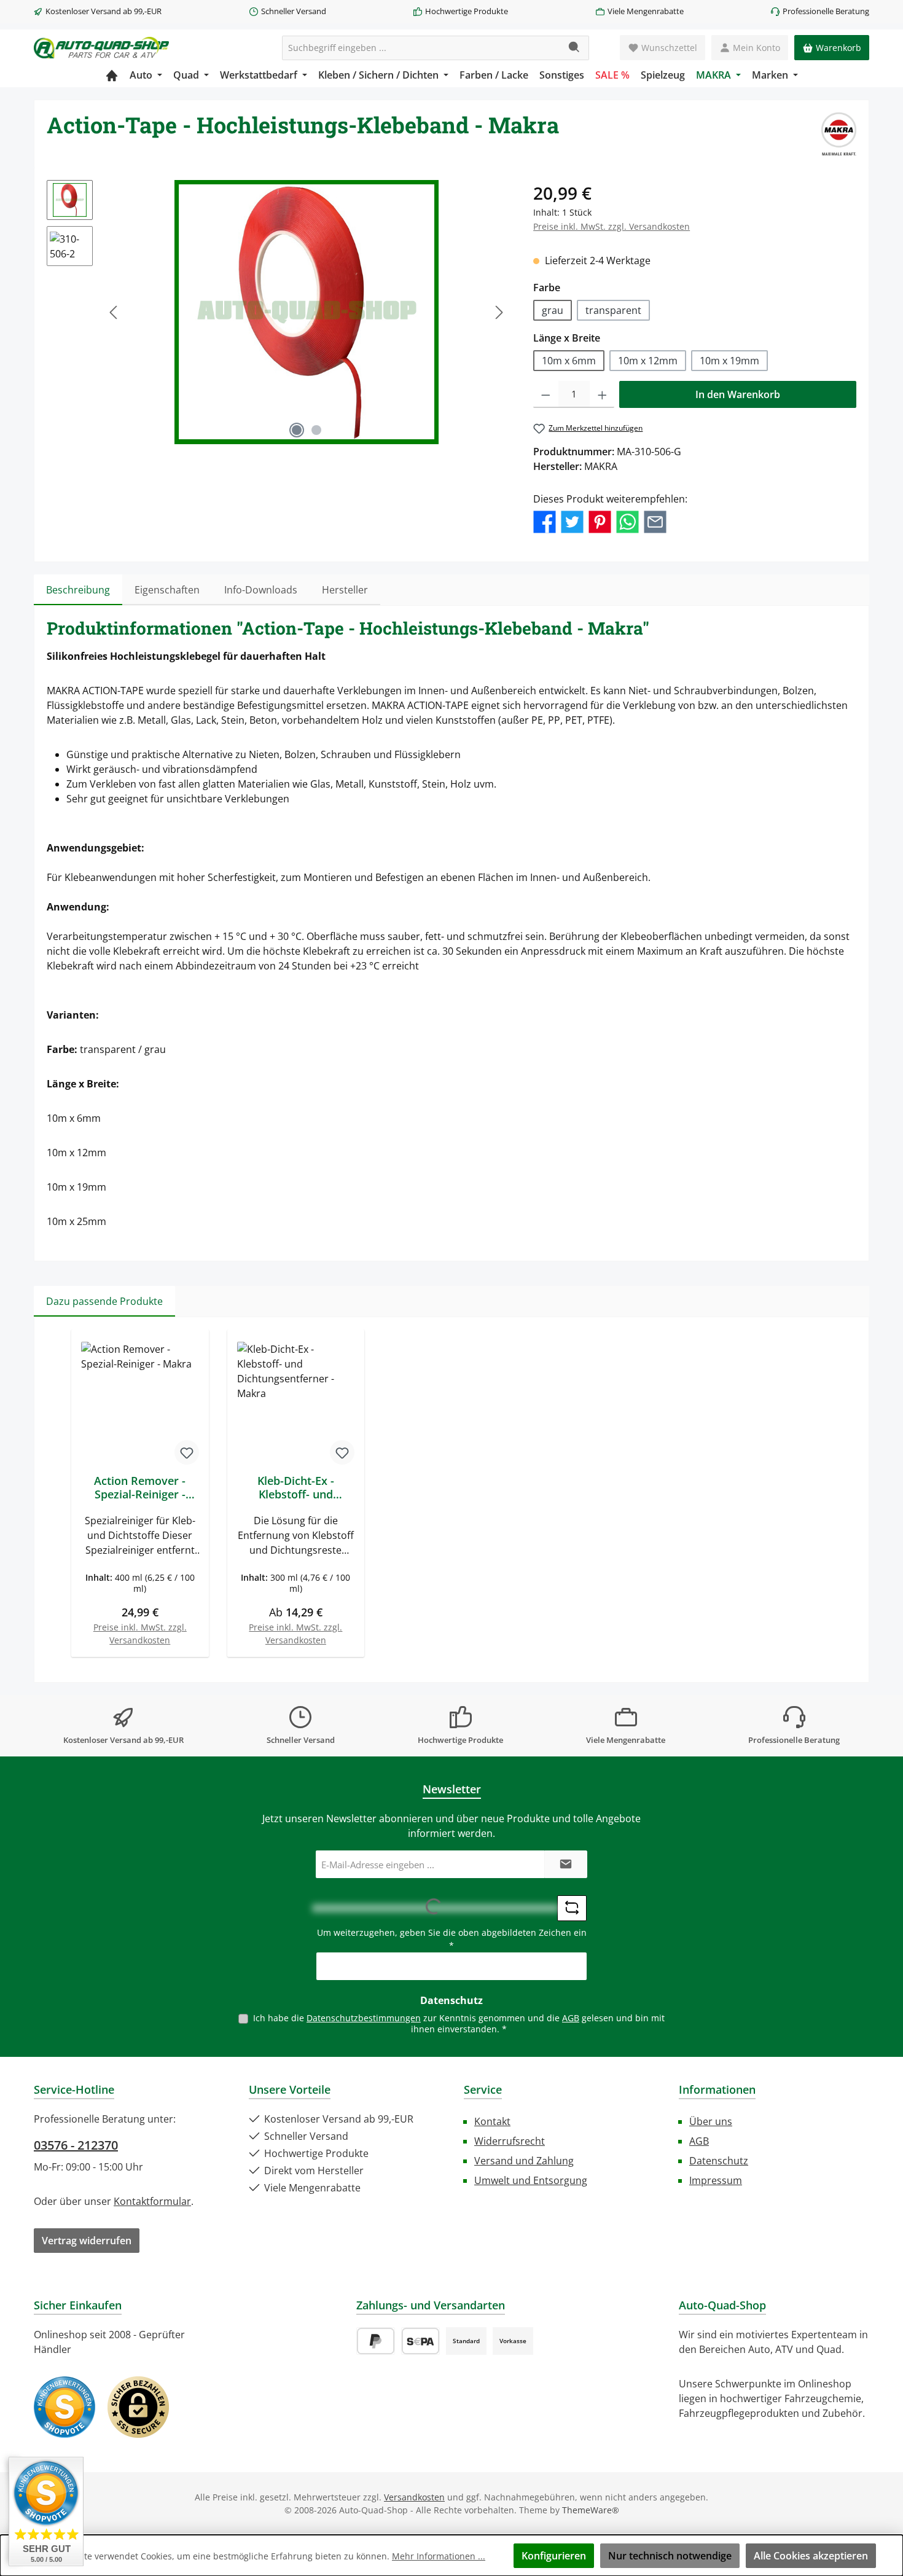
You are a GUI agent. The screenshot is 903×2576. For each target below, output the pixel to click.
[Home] (112, 75)
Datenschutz (719, 2161)
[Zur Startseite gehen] (101, 48)
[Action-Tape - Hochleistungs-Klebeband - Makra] (307, 312)
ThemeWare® (591, 2510)
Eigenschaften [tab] (167, 590)
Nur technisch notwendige (670, 2556)
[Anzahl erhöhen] (602, 394)
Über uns (711, 2121)
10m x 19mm (729, 361)
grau (553, 310)
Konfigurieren (554, 2556)
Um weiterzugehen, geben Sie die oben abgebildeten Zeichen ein (452, 1939)
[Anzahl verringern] (546, 394)
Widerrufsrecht (510, 2141)
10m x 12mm (648, 361)
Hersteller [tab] (345, 590)
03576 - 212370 (76, 2145)
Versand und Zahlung (524, 2161)
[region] (278, 312)
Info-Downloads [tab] (261, 590)
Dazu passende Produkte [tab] (104, 1301)
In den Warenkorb (738, 394)
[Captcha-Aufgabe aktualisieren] (572, 1908)
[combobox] (421, 48)
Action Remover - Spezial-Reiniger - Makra (140, 1487)
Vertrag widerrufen (87, 2241)
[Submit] (566, 1864)
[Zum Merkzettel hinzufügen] (187, 1452)
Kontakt (492, 2121)
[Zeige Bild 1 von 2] (297, 430)
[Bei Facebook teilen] (545, 521)
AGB (571, 2018)
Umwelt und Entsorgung (531, 2180)
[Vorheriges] (114, 312)
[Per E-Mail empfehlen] (655, 521)
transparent (613, 310)
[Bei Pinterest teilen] (600, 521)
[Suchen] (575, 48)
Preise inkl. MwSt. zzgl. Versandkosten (612, 226)
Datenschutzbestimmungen (364, 2018)
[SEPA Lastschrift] (420, 2341)
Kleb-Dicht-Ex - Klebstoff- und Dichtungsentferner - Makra (296, 1487)
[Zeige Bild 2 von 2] (316, 430)
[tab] (78, 590)
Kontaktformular (152, 2201)
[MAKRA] (839, 134)
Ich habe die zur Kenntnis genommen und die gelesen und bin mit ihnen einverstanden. (459, 2023)
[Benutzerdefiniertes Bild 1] (64, 2407)
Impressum (716, 2180)
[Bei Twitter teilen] (572, 521)
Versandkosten (414, 2497)
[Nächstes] (499, 312)
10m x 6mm (569, 361)
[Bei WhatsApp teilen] (627, 521)
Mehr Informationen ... (439, 2556)
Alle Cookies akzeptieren (811, 2556)
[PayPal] (376, 2341)
